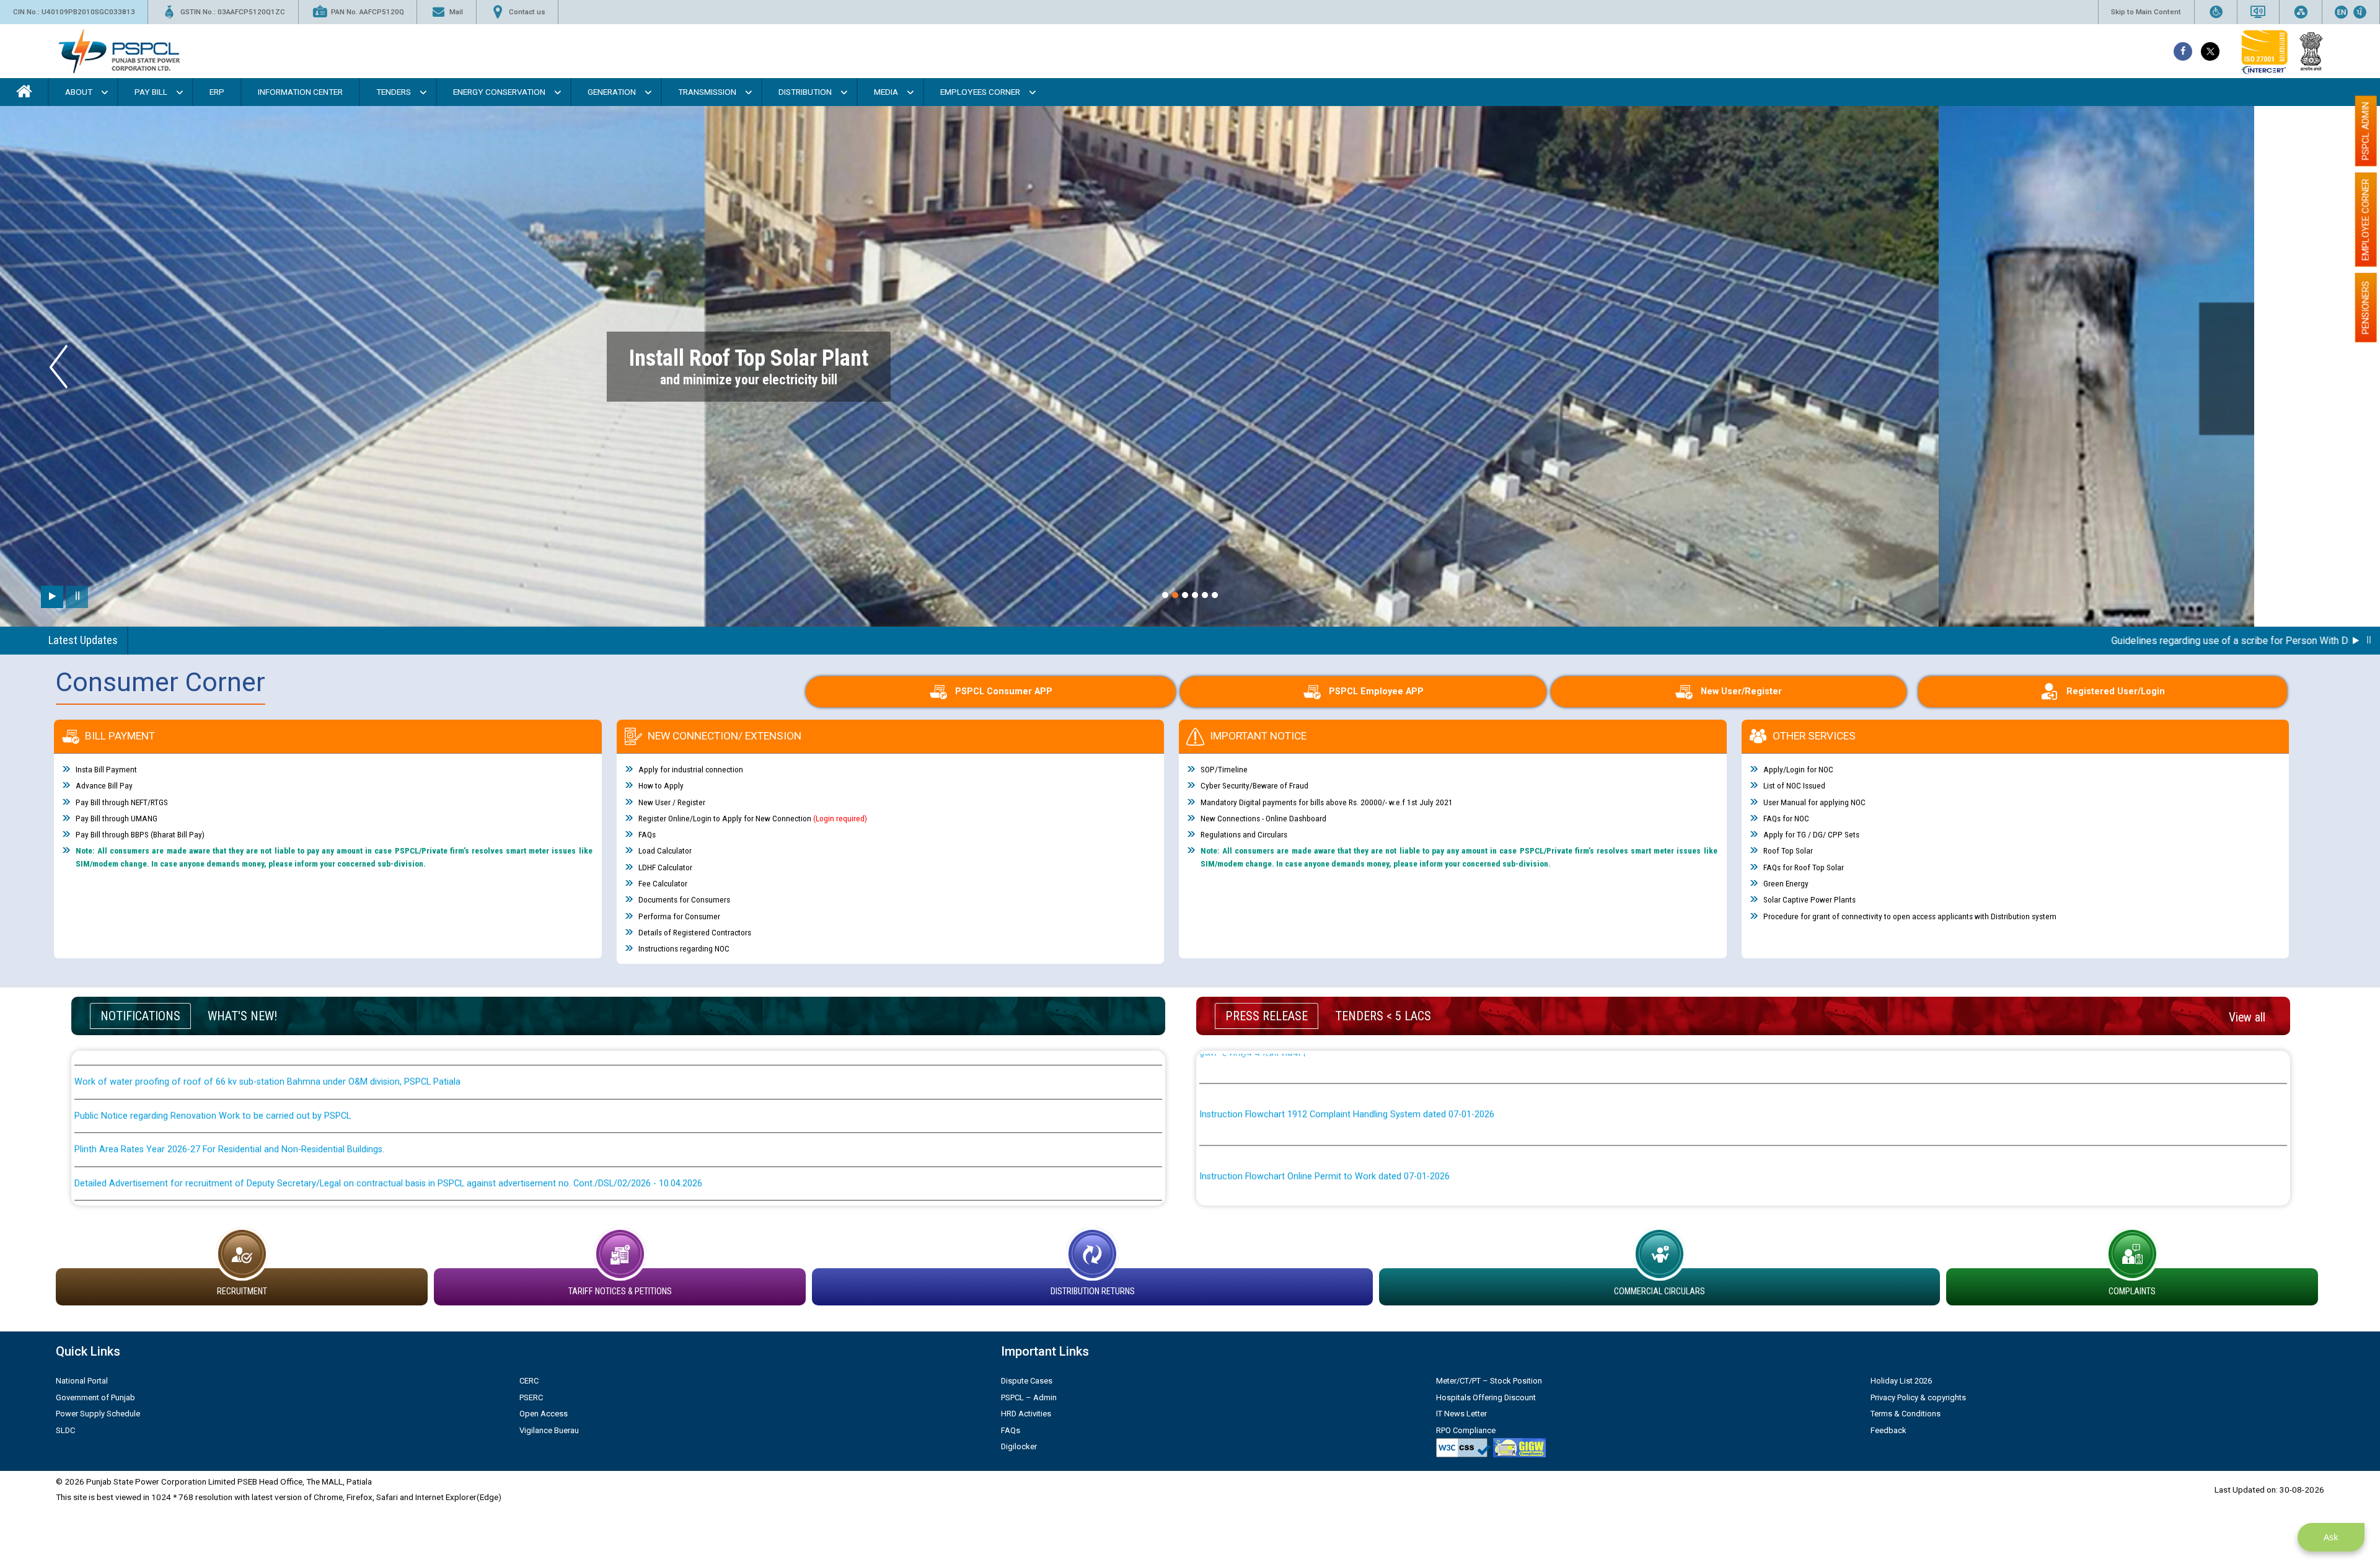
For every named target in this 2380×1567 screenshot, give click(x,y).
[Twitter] (2210, 51)
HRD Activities (1026, 1414)
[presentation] (59, 367)
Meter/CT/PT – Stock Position (1489, 1381)
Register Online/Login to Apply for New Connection (753, 818)
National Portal (82, 1381)
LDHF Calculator (665, 867)
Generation (612, 92)
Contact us (527, 12)
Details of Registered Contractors (695, 932)
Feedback (1889, 1430)
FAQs (647, 835)
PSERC (531, 1397)
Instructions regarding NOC (684, 949)
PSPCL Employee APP (1376, 691)
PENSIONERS (2366, 307)
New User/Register (1741, 691)
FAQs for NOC (1786, 818)
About (79, 92)
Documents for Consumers (684, 900)
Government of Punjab (95, 1397)
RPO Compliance (1466, 1430)
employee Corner (2366, 219)
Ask (2331, 1537)
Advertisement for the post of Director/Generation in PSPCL (196, 1146)
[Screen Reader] (2258, 12)
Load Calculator (665, 851)
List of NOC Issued (1794, 786)
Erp (217, 92)
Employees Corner (980, 92)
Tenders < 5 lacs (1383, 1016)
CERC (529, 1381)
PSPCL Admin (2366, 131)
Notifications (140, 1016)
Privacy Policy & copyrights (1918, 1397)
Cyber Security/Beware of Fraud (1254, 786)
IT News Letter (1461, 1414)
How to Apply (661, 786)
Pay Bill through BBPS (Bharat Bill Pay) (140, 835)
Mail (456, 12)
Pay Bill (151, 92)
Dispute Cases (1027, 1381)
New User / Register (672, 802)
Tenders (394, 92)
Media (886, 92)
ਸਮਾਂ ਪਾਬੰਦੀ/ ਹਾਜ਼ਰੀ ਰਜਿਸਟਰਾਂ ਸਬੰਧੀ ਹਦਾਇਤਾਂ (1277, 1195)
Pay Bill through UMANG (117, 818)
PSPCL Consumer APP (1004, 691)
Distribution (805, 92)
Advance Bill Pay (104, 786)
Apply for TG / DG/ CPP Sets (1811, 835)
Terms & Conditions (1906, 1414)
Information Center (300, 92)
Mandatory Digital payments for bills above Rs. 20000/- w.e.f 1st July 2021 (1327, 802)
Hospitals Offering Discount (1486, 1397)
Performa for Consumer (679, 916)
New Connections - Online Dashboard (1263, 818)
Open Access (544, 1414)
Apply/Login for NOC (1798, 769)
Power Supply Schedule (98, 1414)
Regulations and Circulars (1244, 835)
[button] (1165, 595)
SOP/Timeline (1224, 769)
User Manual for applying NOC (1814, 802)
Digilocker (1019, 1446)
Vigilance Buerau (549, 1430)
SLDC (65, 1430)
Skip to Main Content (2146, 12)
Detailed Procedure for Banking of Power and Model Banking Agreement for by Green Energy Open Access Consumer (1437, 1147)
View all (2247, 1017)
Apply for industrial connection (691, 769)
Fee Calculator (663, 884)
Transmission (707, 92)
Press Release (1267, 1016)
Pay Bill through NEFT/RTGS (122, 802)
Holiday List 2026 (1901, 1381)
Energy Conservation (499, 92)
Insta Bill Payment (106, 769)
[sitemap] (2301, 12)
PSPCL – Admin (1029, 1397)
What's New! (242, 1016)
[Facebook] (2183, 51)
